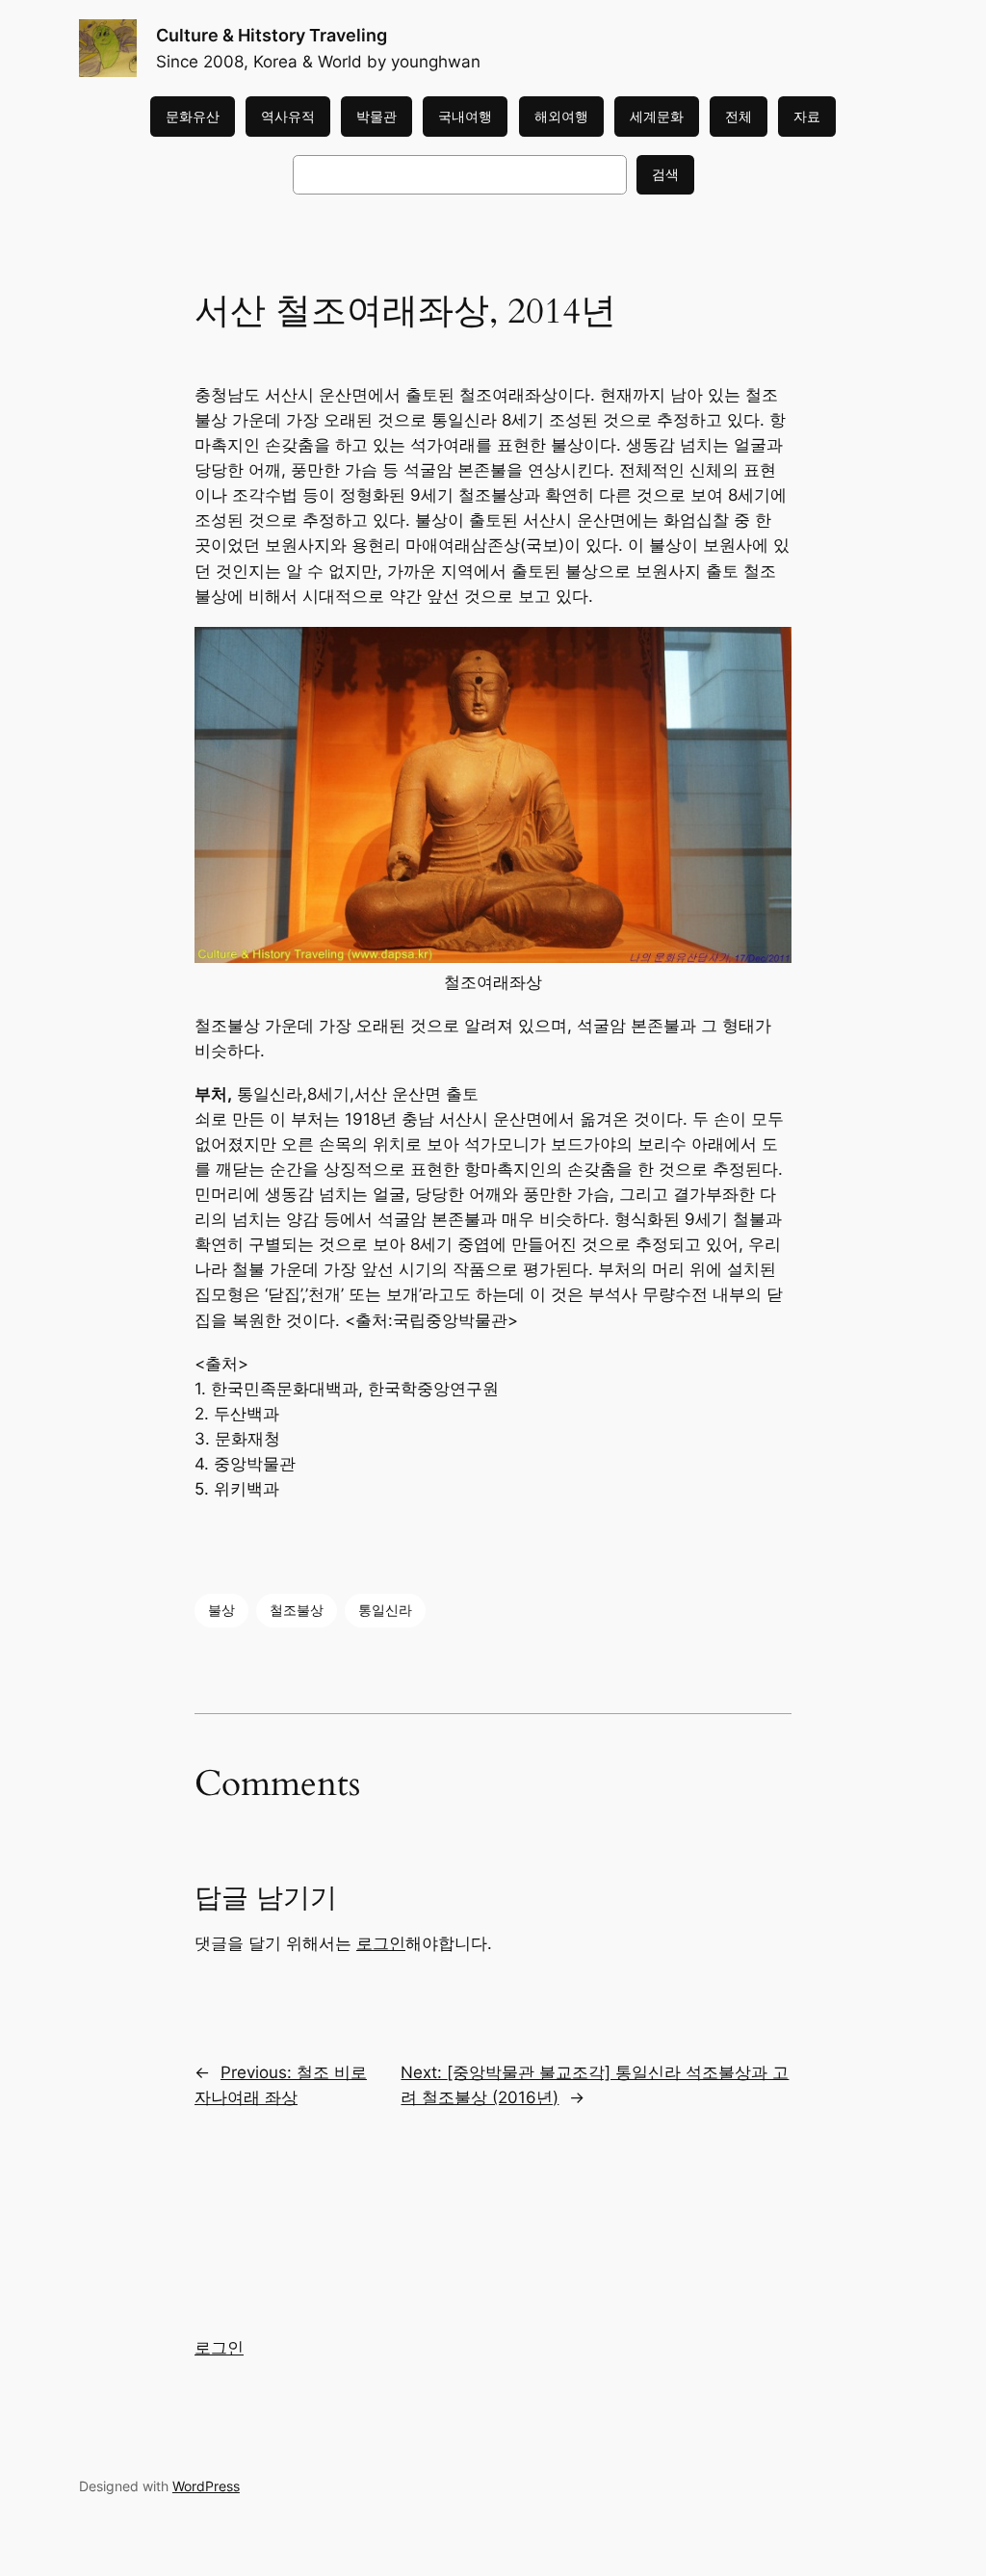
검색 (665, 174)
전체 (739, 116)
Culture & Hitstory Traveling (272, 35)
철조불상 (297, 1610)
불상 (221, 1610)
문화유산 (193, 116)
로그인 (381, 1943)
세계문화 (657, 116)
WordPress (206, 2486)
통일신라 (385, 1610)
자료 (807, 116)
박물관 (376, 116)
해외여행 (561, 116)
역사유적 (288, 116)
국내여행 (465, 116)
